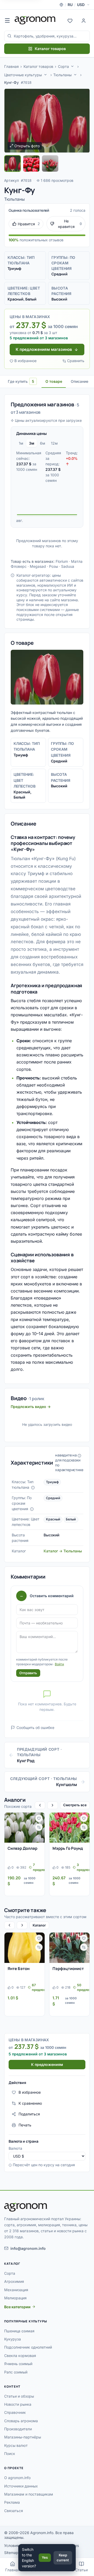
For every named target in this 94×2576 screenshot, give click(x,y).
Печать (25, 2125)
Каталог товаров (50, 49)
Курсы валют (16, 2445)
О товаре (54, 381)
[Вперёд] (52, 1805)
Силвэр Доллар (22, 1848)
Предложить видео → (31, 1407)
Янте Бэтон (19, 1969)
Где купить (21, 381)
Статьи (81, 2570)
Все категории (17, 2307)
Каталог (39, 1925)
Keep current (63, 2558)
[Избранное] (70, 20)
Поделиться (29, 2114)
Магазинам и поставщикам (29, 2494)
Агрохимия (14, 2281)
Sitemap (11, 2553)
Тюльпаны (62, 75)
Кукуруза (13, 2339)
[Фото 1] (13, 163)
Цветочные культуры (23, 75)
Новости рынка (18, 2404)
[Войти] (84, 20)
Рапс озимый (16, 2372)
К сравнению (30, 2103)
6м (43, 443)
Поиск (10, 2454)
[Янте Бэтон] (25, 1948)
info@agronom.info (28, 2248)
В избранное (25, 361)
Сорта (63, 66)
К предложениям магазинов (44, 349)
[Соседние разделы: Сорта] (72, 66)
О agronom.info (17, 2478)
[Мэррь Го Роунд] (69, 1828)
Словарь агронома (21, 2421)
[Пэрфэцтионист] (69, 1948)
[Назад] (40, 1805)
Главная (11, 66)
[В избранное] (39, 1818)
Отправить (28, 1673)
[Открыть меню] (7, 20)
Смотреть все (75, 1805)
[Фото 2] (31, 163)
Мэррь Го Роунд (68, 1848)
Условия (11, 2545)
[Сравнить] (39, 1827)
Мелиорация (15, 2298)
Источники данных (21, 2486)
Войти (59, 1664)
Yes (45, 2557)
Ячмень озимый (18, 2364)
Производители (18, 2429)
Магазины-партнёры (23, 2437)
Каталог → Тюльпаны (63, 1551)
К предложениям (47, 2064)
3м (32, 443)
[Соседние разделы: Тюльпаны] (75, 75)
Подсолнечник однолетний (28, 2347)
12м (54, 443)
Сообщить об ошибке (35, 1728)
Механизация (16, 2290)
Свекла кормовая (20, 2356)
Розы (54, 566)
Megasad (38, 566)
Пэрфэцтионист (68, 1969)
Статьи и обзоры (19, 2396)
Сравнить (76, 361)
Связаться (14, 2511)
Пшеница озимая (19, 2331)
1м (21, 443)
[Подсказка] (33, 1488)
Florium (62, 561)
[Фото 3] (50, 163)
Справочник (15, 2412)
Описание (80, 381)
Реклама (12, 2502)
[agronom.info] (35, 20)
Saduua (68, 566)
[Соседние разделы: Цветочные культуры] (45, 75)
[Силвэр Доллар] (25, 1828)
